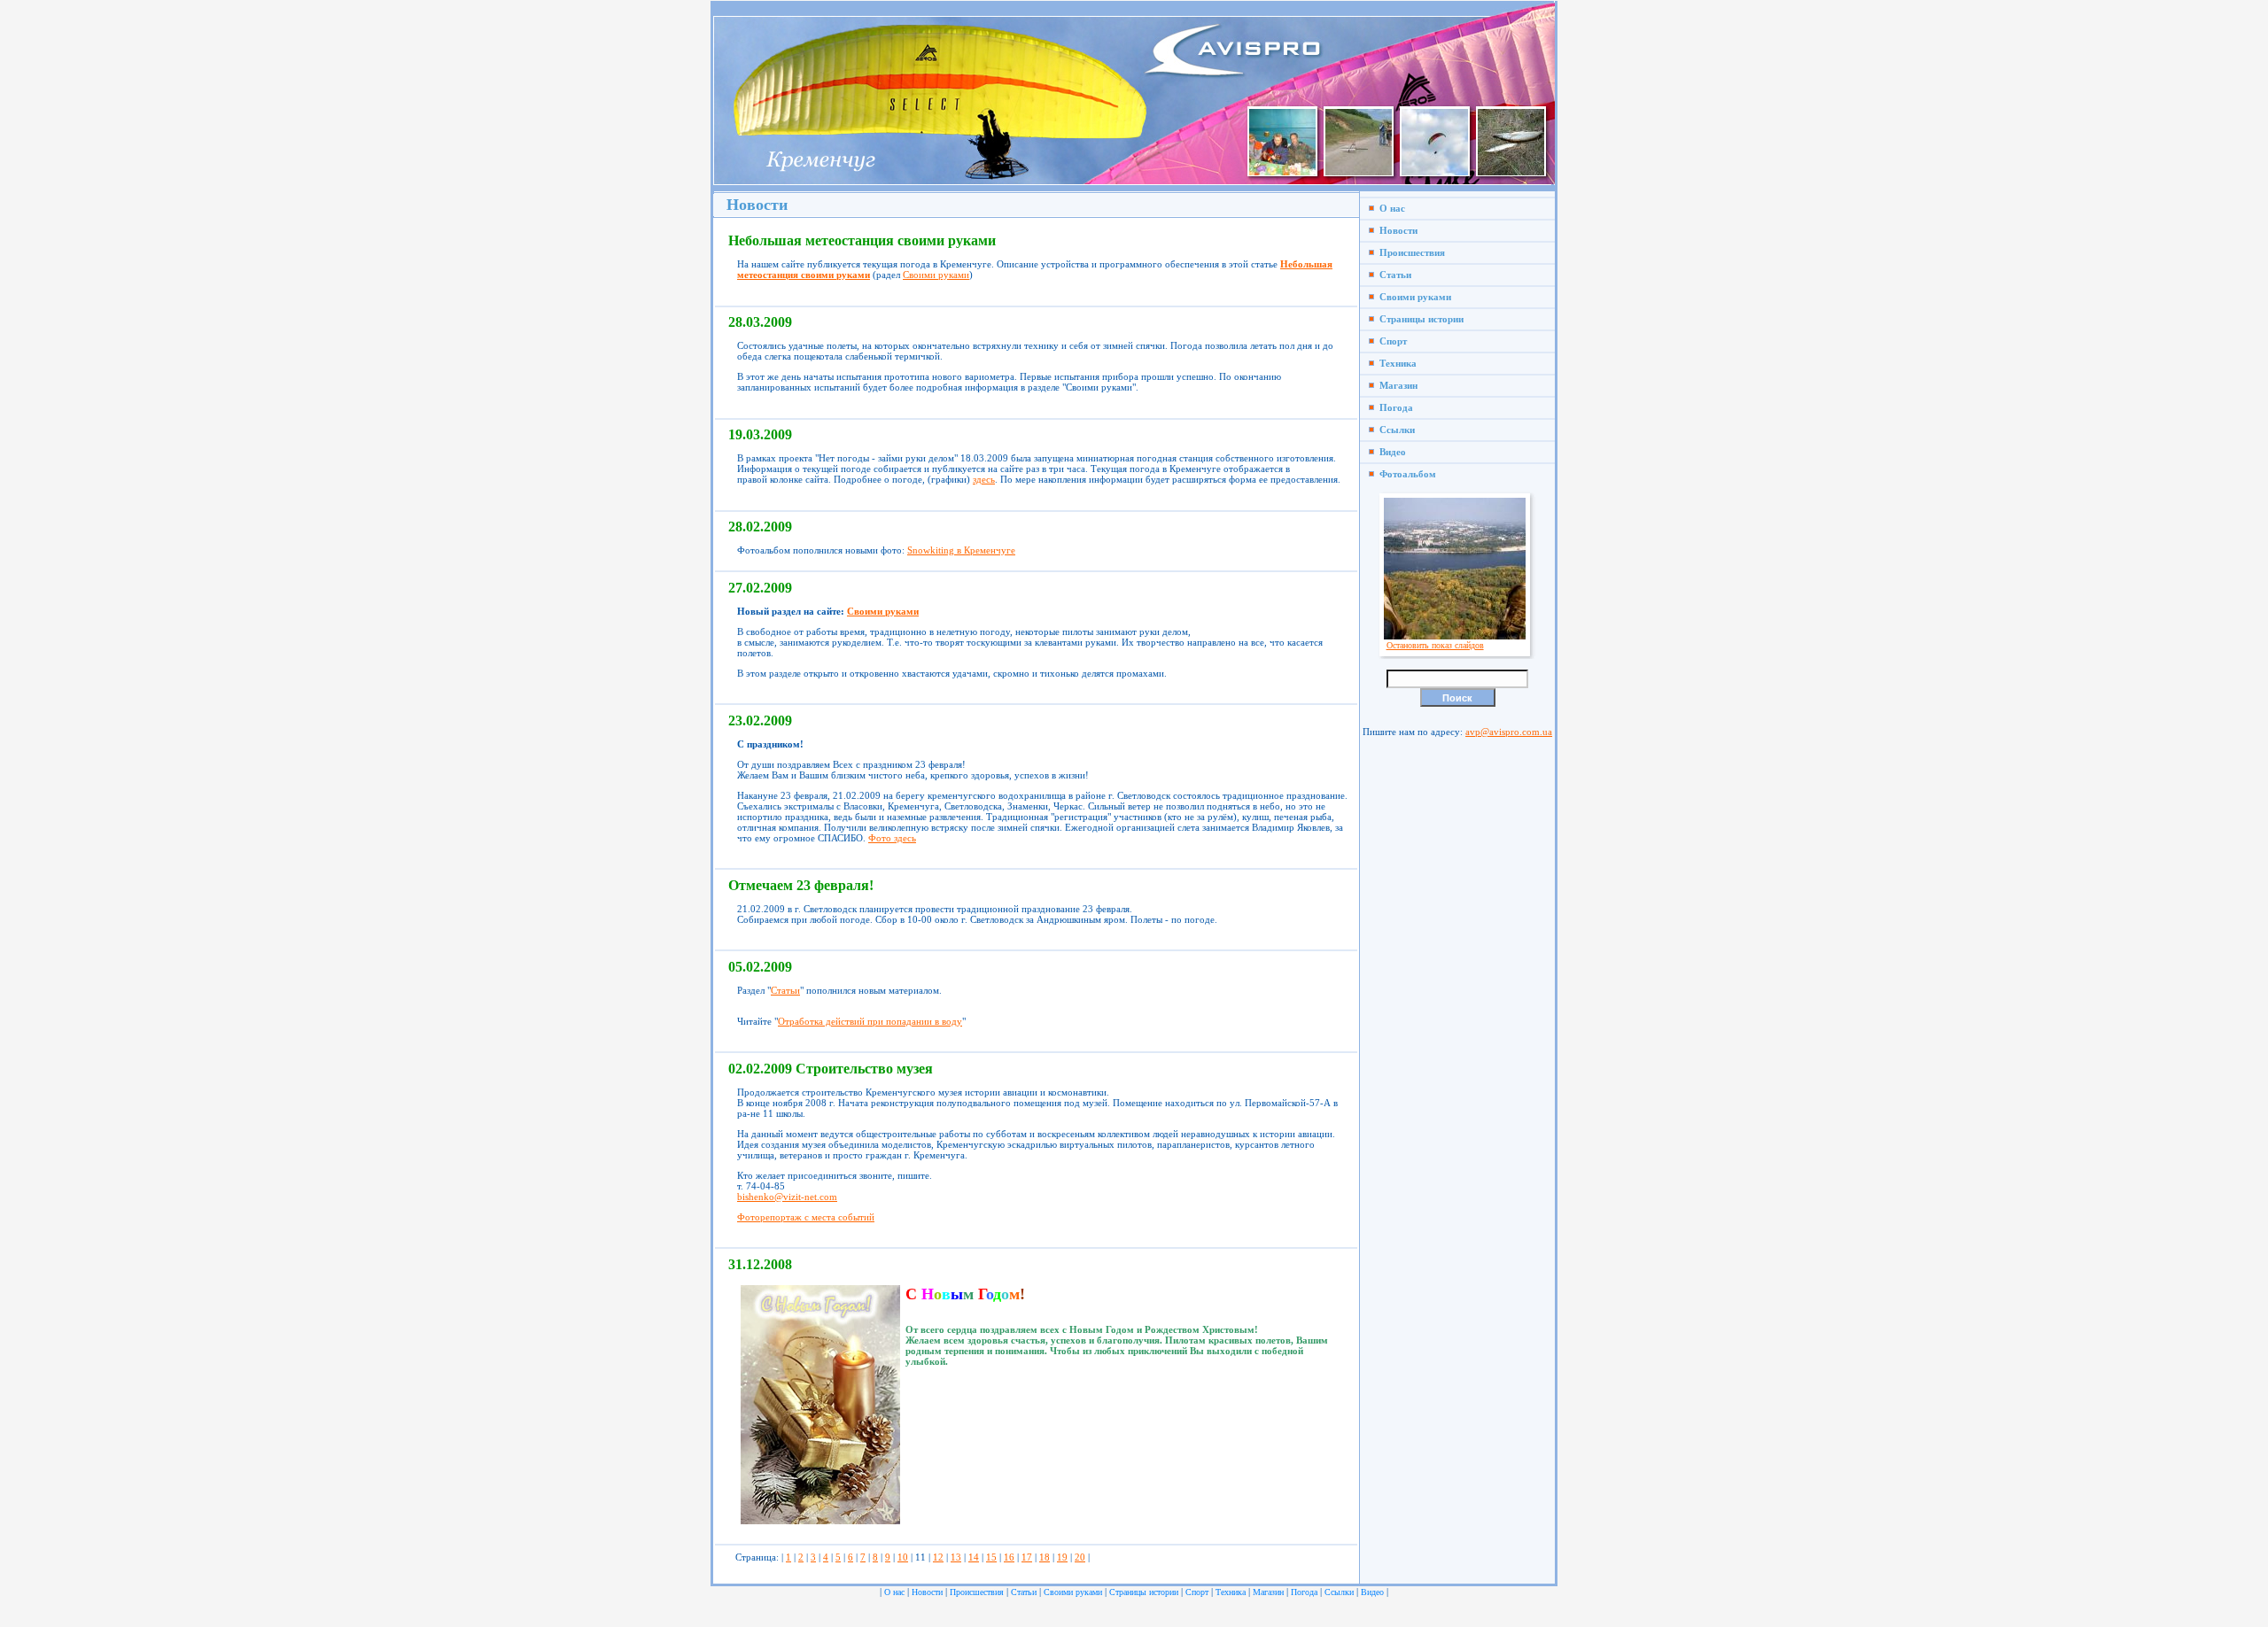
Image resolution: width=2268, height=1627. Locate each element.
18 (1045, 1557)
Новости (1396, 230)
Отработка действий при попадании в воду (870, 1021)
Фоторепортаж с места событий (806, 1217)
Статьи (785, 990)
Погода (1394, 407)
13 (956, 1557)
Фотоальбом (1405, 474)
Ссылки (1394, 430)
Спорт (1390, 341)
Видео (1390, 452)
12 (938, 1557)
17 (1027, 1557)
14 (974, 1557)
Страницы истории (1419, 319)
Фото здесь (892, 838)
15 (991, 1557)
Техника (1395, 363)
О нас (1390, 208)
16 (1009, 1557)
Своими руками (936, 275)
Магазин (1396, 385)
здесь (984, 479)
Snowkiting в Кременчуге (961, 550)
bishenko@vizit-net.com (787, 1197)
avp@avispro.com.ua (1509, 732)
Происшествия (1410, 252)
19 (1062, 1557)
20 (1080, 1557)
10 (903, 1557)
